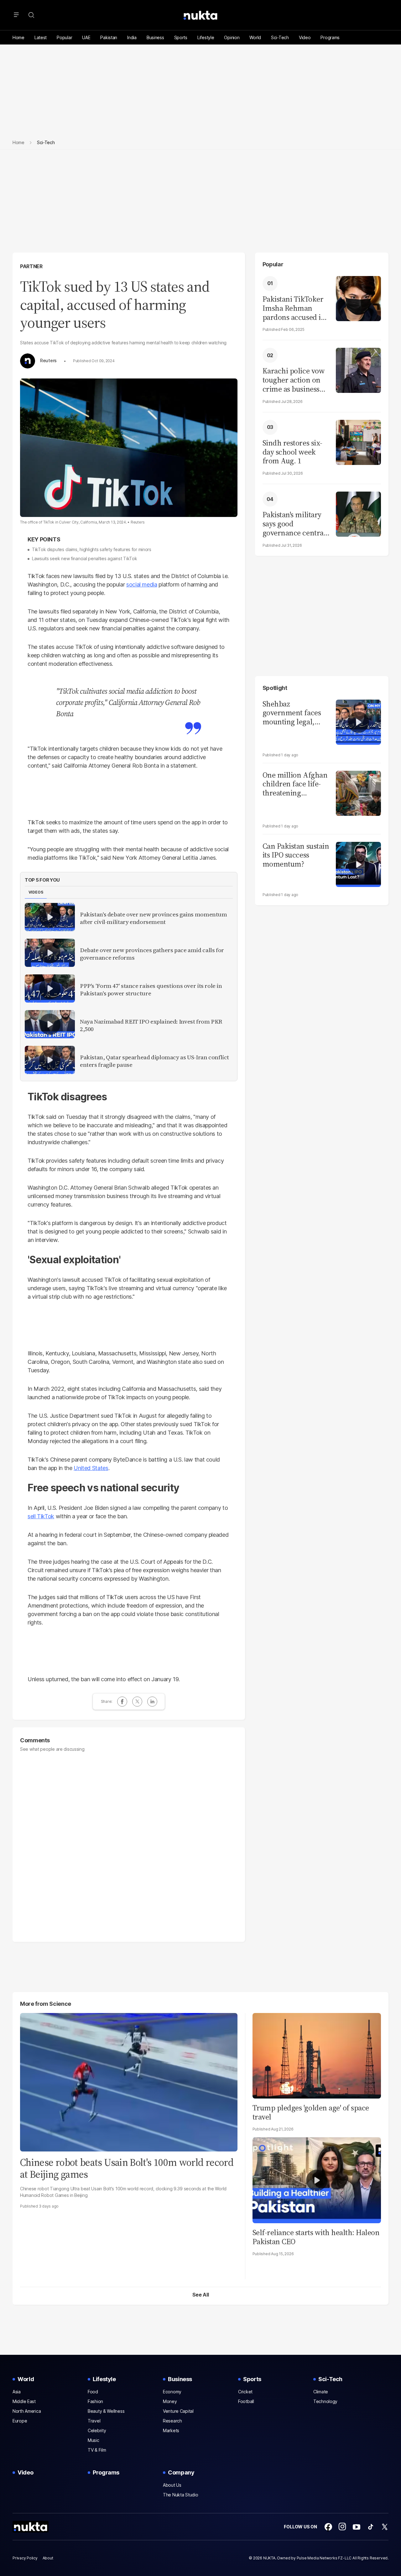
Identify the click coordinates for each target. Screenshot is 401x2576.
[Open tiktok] (371, 2527)
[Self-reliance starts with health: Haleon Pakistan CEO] (317, 2180)
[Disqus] (129, 1844)
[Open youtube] (357, 2527)
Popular (64, 37)
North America (27, 2411)
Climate (321, 2392)
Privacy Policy (25, 2558)
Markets (171, 2430)
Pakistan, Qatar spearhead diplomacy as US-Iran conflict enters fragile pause (154, 1061)
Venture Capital (178, 2411)
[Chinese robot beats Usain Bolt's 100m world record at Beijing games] (129, 2081)
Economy (172, 2392)
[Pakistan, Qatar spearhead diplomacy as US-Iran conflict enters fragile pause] (50, 1060)
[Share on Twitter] (137, 1702)
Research (172, 2421)
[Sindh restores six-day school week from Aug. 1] (358, 442)
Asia (17, 2392)
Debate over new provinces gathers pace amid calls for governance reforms (152, 954)
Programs (330, 37)
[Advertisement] (200, 206)
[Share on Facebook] (122, 1702)
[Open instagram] (342, 2527)
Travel (94, 2421)
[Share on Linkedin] (152, 1702)
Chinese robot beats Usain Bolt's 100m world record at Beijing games (127, 2168)
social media (142, 584)
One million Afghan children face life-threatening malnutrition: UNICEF (295, 784)
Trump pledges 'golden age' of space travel (311, 2112)
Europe (20, 2421)
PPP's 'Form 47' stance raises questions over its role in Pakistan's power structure (151, 990)
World (255, 37)
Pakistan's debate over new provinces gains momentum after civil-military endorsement (154, 918)
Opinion (232, 37)
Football (246, 2401)
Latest (41, 37)
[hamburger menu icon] (16, 15)
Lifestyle (206, 37)
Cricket (245, 2392)
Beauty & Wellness (106, 2411)
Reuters (48, 361)
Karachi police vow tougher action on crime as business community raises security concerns (294, 380)
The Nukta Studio (181, 2495)
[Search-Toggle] (31, 15)
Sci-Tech (280, 37)
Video (305, 37)
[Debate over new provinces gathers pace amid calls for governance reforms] (50, 953)
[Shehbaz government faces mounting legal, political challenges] (358, 721)
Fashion (95, 2401)
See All (201, 2295)
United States (91, 1468)
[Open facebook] (328, 2527)
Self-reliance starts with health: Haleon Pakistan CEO (316, 2237)
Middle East (24, 2401)
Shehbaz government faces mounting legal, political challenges (294, 713)
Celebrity (97, 2430)
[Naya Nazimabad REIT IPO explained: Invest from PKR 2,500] (50, 1024)
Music (94, 2440)
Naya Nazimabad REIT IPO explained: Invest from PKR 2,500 (151, 1025)
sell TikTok (41, 1516)
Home (18, 37)
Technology (325, 2401)
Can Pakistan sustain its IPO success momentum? (296, 855)
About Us (172, 2485)
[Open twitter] (385, 2527)
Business (155, 37)
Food (93, 2392)
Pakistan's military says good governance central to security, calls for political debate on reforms (294, 524)
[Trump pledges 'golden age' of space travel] (317, 2055)
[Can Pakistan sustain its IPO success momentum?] (358, 864)
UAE (86, 37)
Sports (181, 37)
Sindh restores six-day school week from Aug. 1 (292, 452)
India (132, 37)
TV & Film (97, 2450)
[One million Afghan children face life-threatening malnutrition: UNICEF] (358, 793)
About (48, 2558)
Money (170, 2401)
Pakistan (109, 37)
